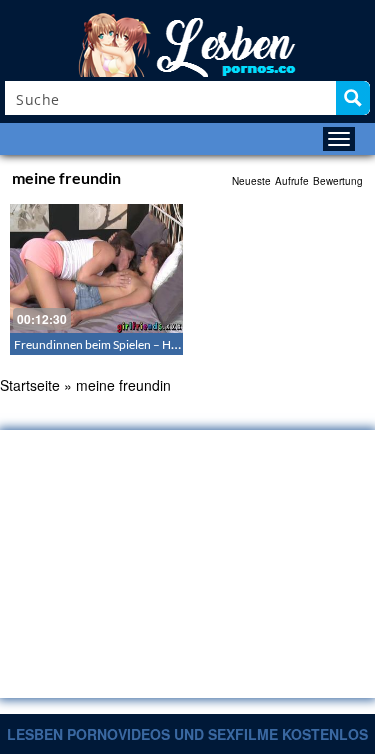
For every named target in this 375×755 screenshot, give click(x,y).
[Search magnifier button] (353, 98)
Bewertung (338, 181)
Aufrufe (292, 181)
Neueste (251, 181)
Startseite (30, 385)
